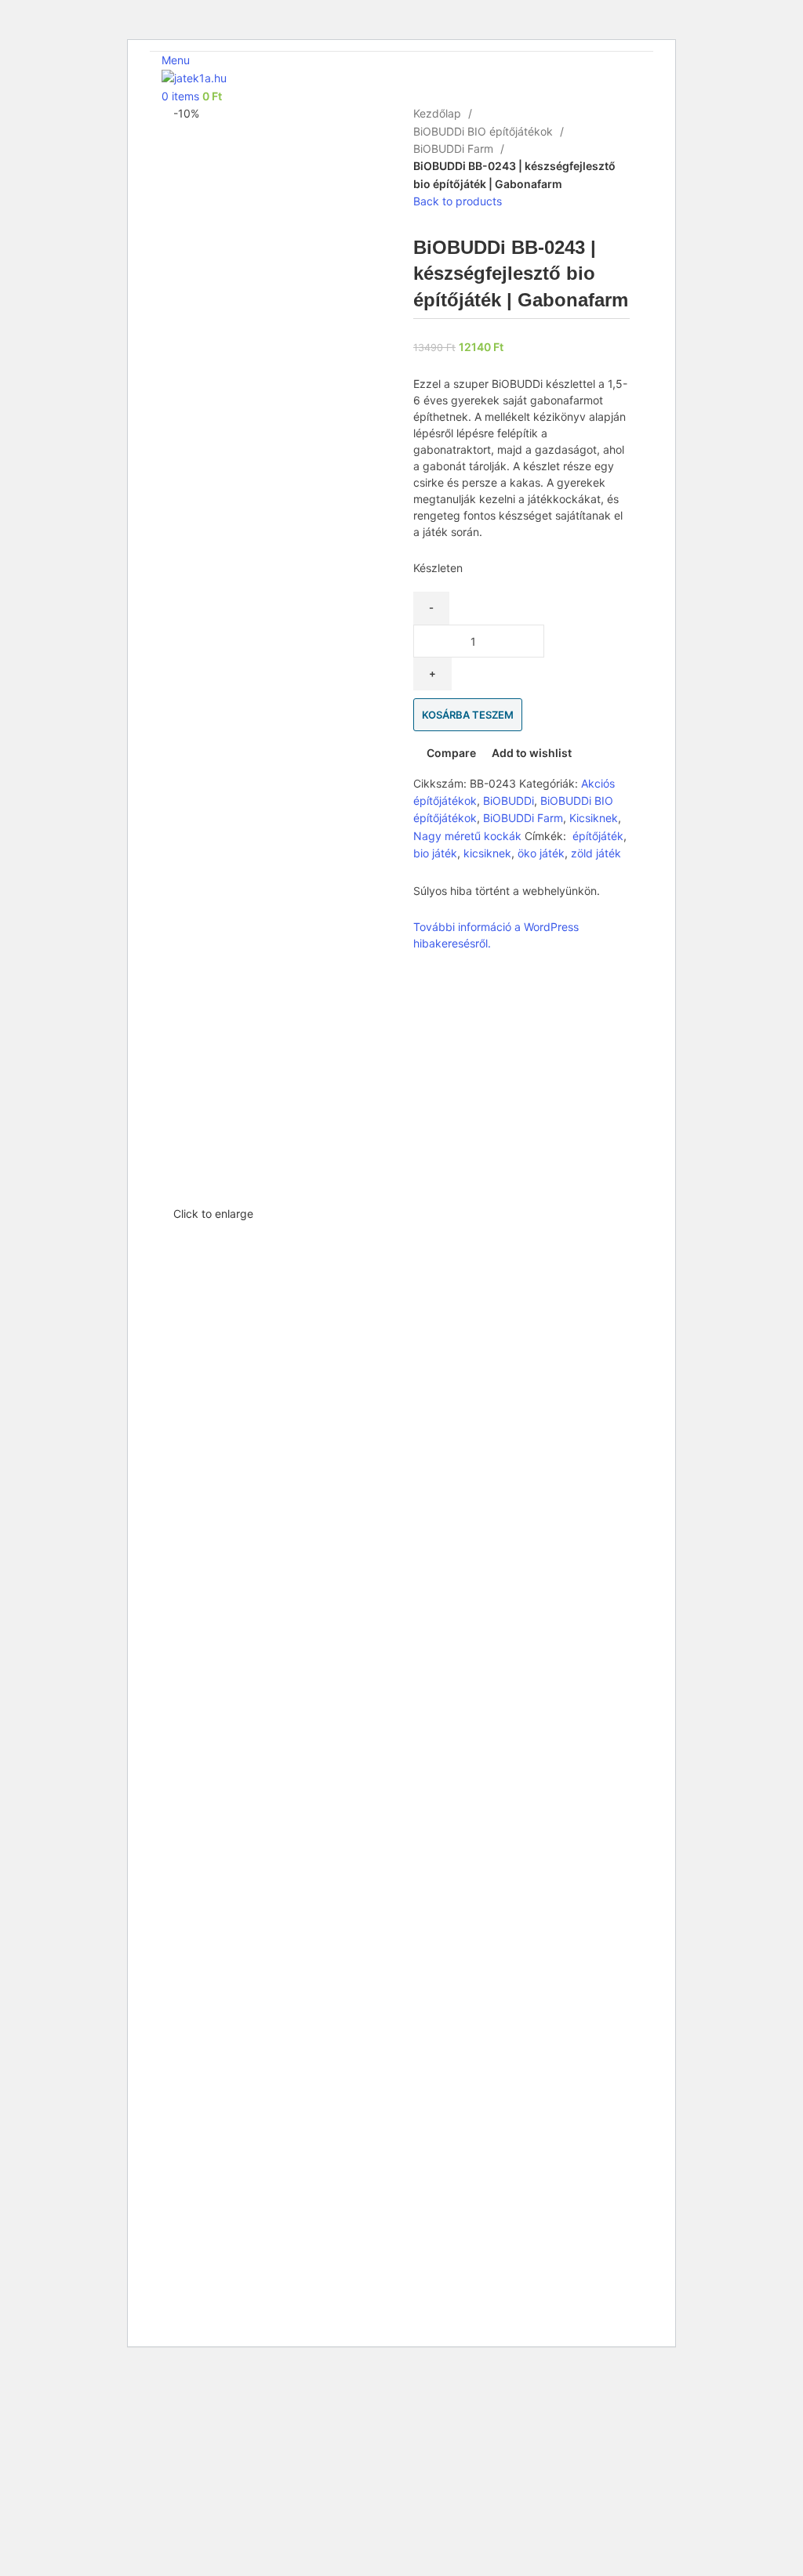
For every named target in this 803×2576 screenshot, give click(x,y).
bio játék (435, 853)
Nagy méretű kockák (467, 836)
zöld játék (596, 853)
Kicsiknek (594, 818)
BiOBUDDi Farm (455, 149)
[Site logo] (194, 77)
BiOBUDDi (509, 801)
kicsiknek (487, 853)
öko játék (541, 853)
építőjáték (596, 836)
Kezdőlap (439, 113)
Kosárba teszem (468, 715)
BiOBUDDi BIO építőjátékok (485, 131)
